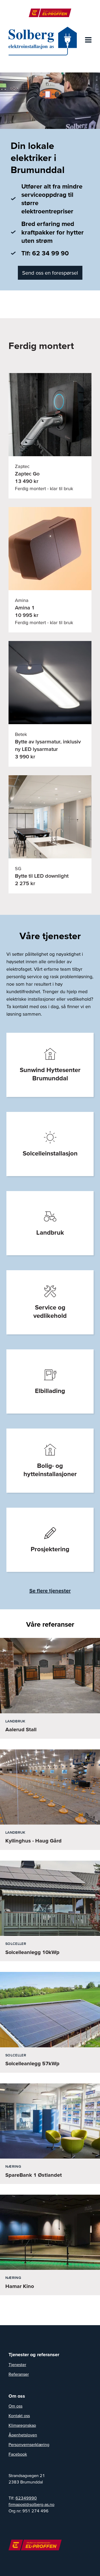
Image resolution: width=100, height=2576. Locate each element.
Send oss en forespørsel (50, 273)
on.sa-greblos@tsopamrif (31, 2504)
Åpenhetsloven (23, 2435)
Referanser (19, 2374)
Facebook (18, 2454)
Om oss (15, 2406)
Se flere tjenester (50, 1591)
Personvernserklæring (29, 2444)
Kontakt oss (19, 2416)
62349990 (26, 2498)
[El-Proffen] (50, 13)
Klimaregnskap (22, 2425)
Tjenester (17, 2364)
